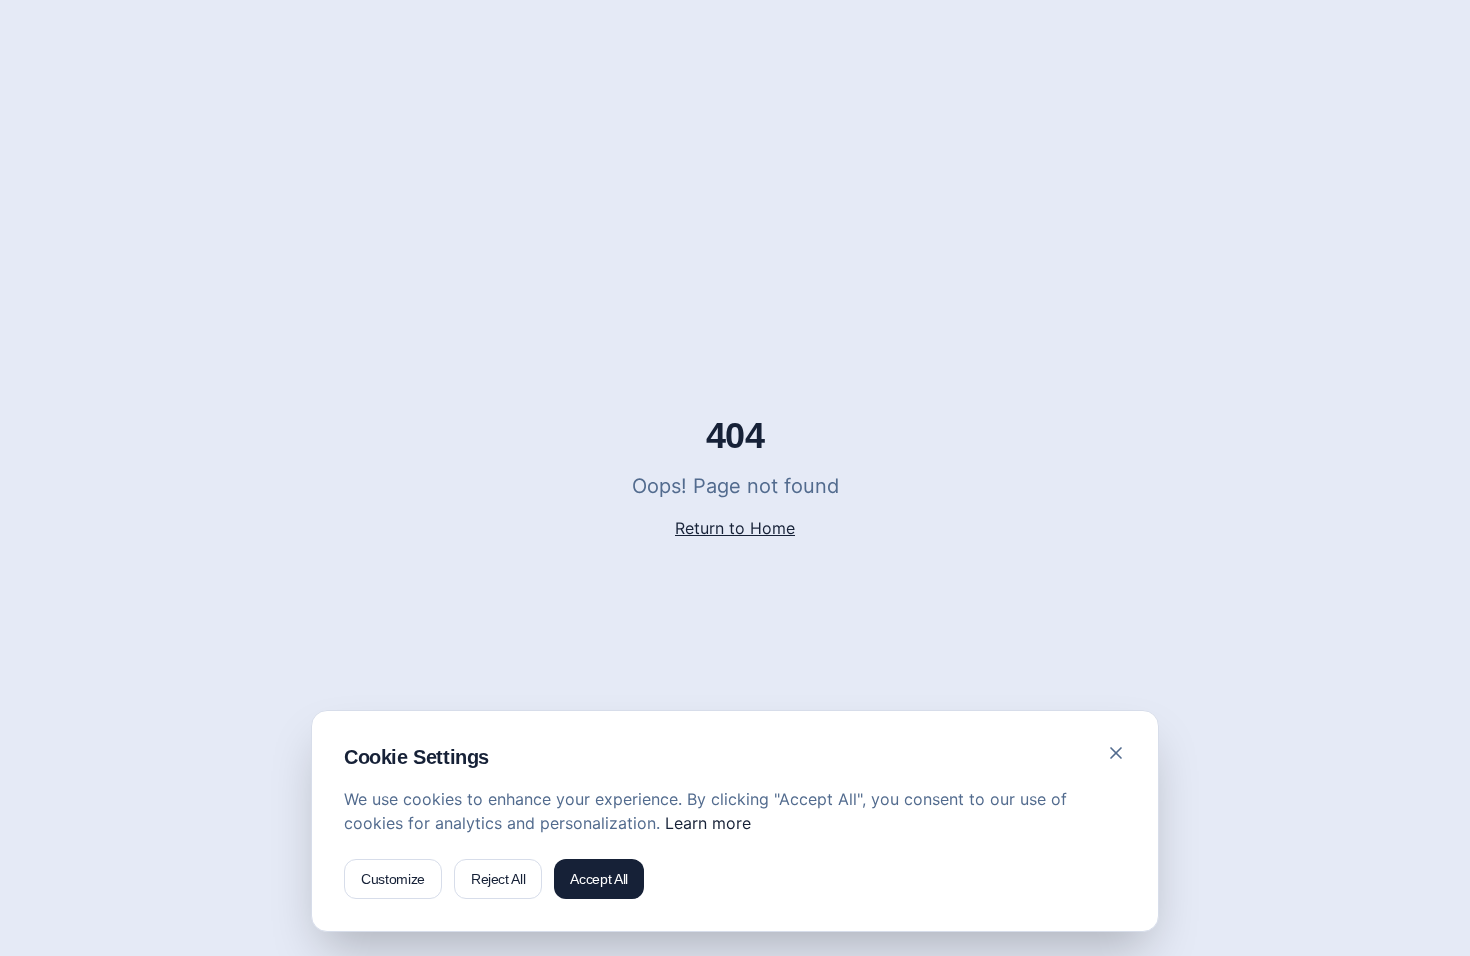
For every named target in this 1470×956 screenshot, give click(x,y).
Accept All (599, 879)
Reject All (498, 879)
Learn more (708, 823)
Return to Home (735, 528)
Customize (393, 879)
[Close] (1116, 753)
